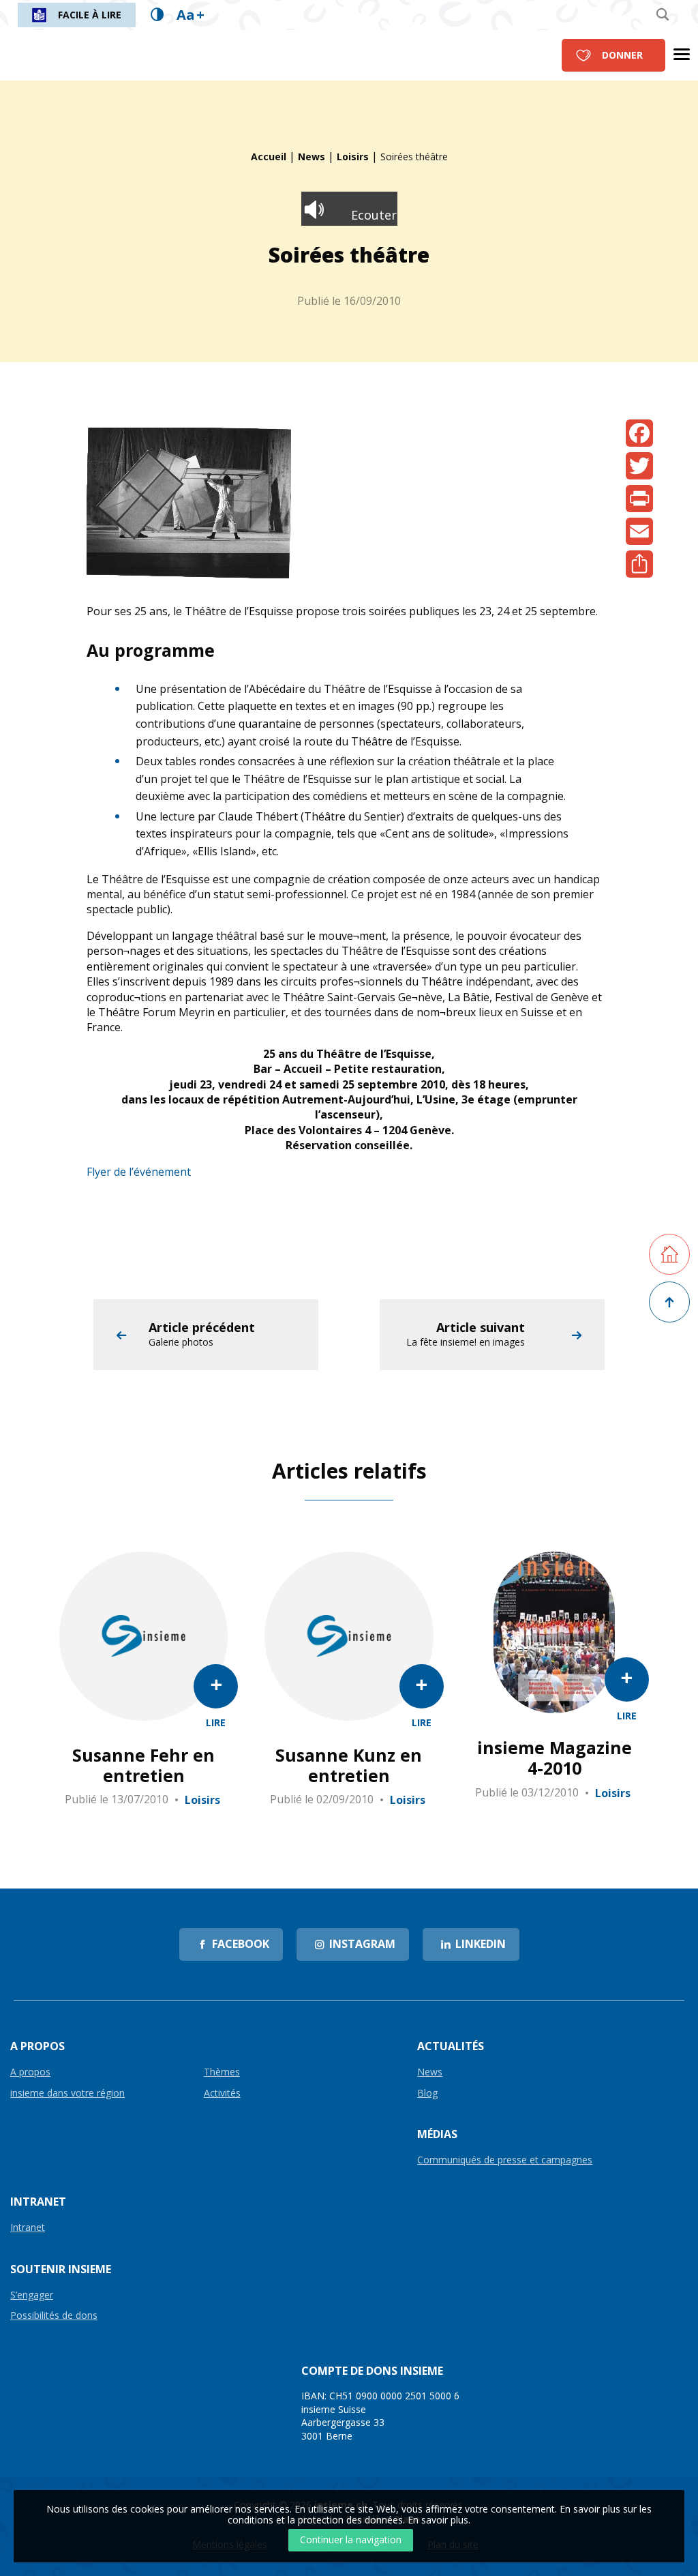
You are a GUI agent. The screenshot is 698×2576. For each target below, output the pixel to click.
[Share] (639, 564)
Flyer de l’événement (139, 1172)
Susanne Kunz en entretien (349, 1765)
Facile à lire (90, 15)
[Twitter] (639, 466)
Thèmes (222, 2072)
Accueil (269, 157)
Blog (427, 2093)
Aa (191, 15)
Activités (222, 2093)
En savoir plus (438, 2520)
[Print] (639, 499)
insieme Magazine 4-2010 (555, 1758)
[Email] (639, 531)
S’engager (32, 2295)
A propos (30, 2072)
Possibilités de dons (54, 2316)
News (312, 157)
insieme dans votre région (67, 2093)
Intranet (28, 2228)
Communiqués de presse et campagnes (505, 2160)
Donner (622, 55)
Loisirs (353, 157)
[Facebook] (639, 433)
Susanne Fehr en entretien (143, 1765)
